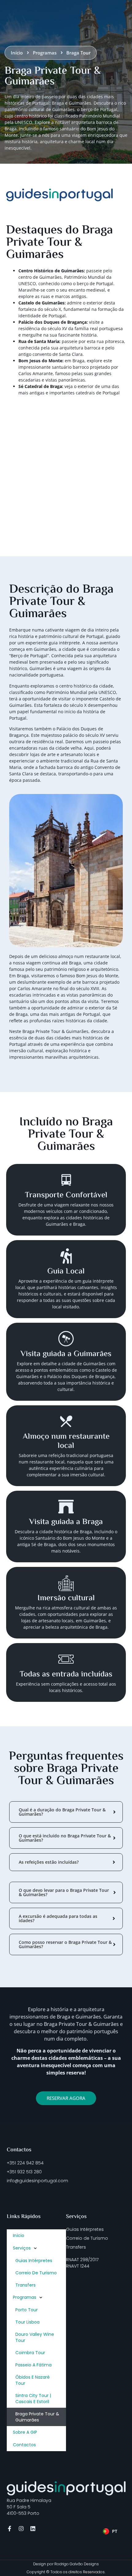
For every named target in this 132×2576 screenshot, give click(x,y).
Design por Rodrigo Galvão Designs (66, 2564)
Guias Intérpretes (34, 2261)
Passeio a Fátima (33, 2365)
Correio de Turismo (36, 2273)
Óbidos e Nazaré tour (33, 2380)
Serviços (22, 2248)
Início (19, 2235)
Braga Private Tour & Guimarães (37, 2417)
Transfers (25, 2285)
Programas (25, 2297)
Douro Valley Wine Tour (35, 2337)
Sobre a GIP (25, 2432)
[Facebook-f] (10, 2529)
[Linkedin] (33, 2529)
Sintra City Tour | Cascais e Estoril (33, 2399)
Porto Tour (27, 2310)
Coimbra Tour (30, 2353)
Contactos (24, 2445)
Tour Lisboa (27, 2322)
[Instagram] (21, 2529)
